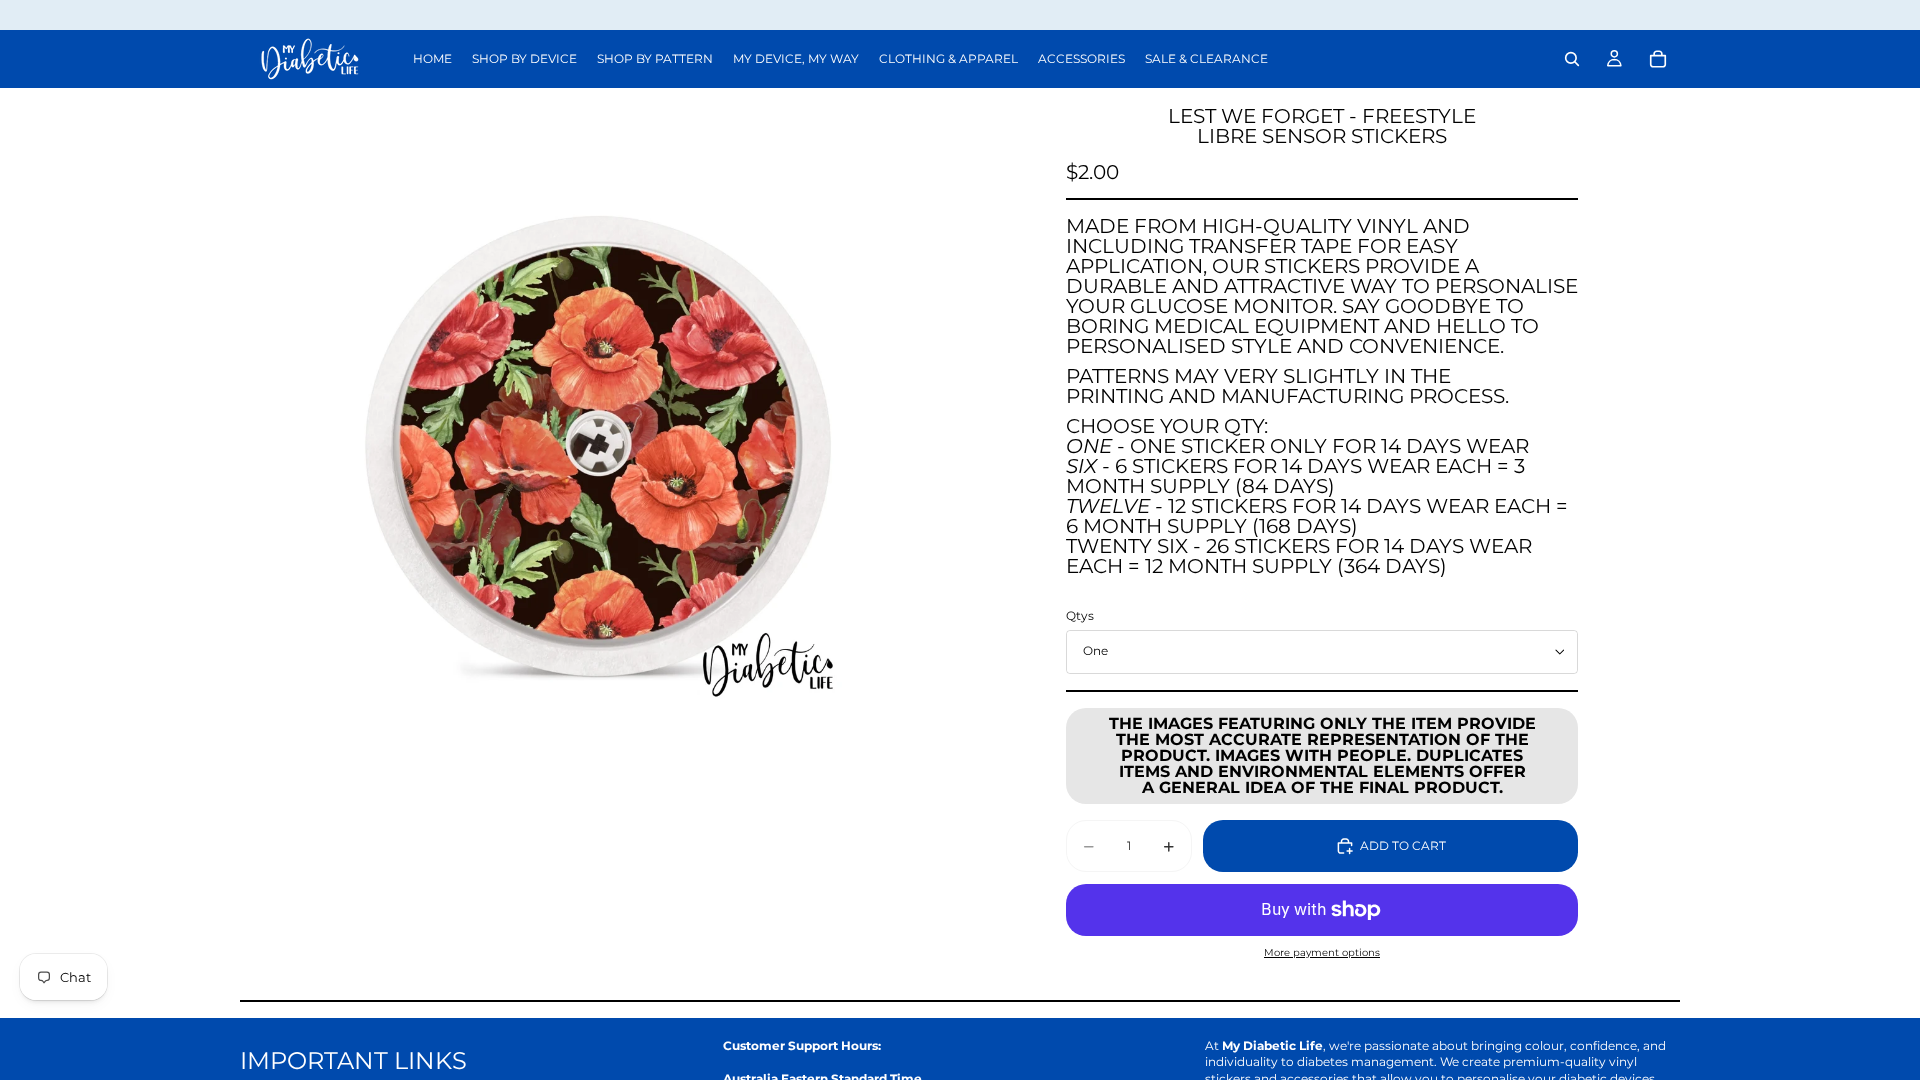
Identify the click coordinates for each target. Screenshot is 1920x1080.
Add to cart (1403, 845)
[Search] (1572, 59)
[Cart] (1658, 59)
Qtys (1080, 615)
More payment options (1322, 952)
